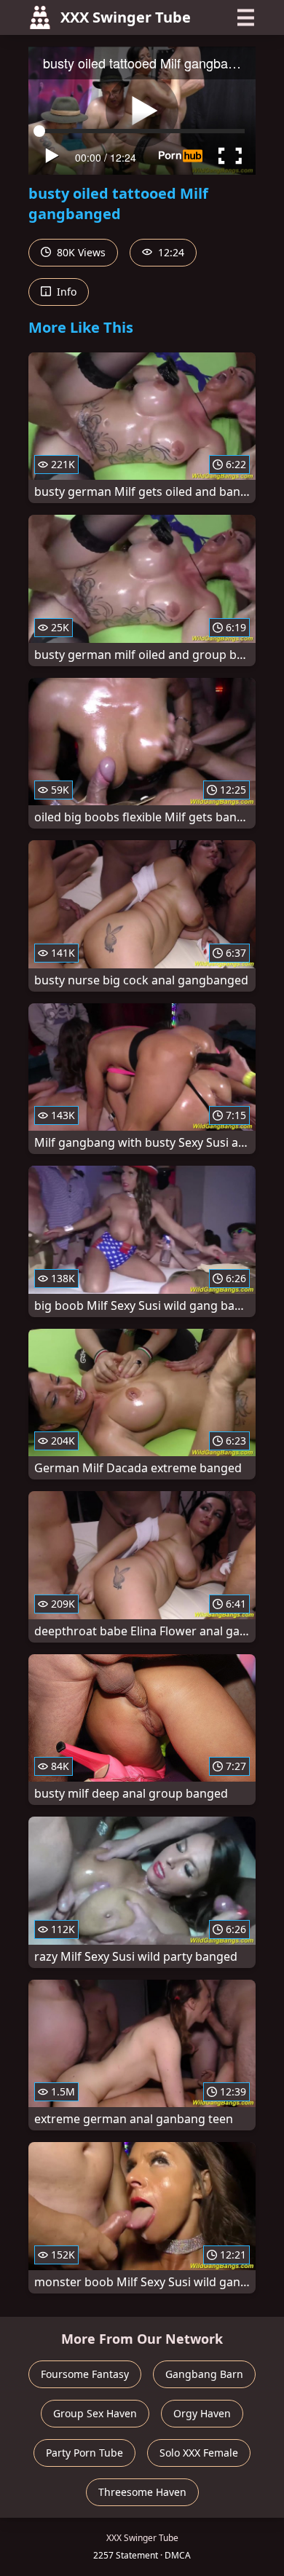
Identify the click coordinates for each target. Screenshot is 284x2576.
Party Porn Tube (84, 2453)
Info (65, 292)
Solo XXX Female (199, 2453)
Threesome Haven (142, 2492)
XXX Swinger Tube (126, 17)
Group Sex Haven (95, 2413)
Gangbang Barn (204, 2374)
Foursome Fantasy (85, 2374)
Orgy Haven (202, 2413)
